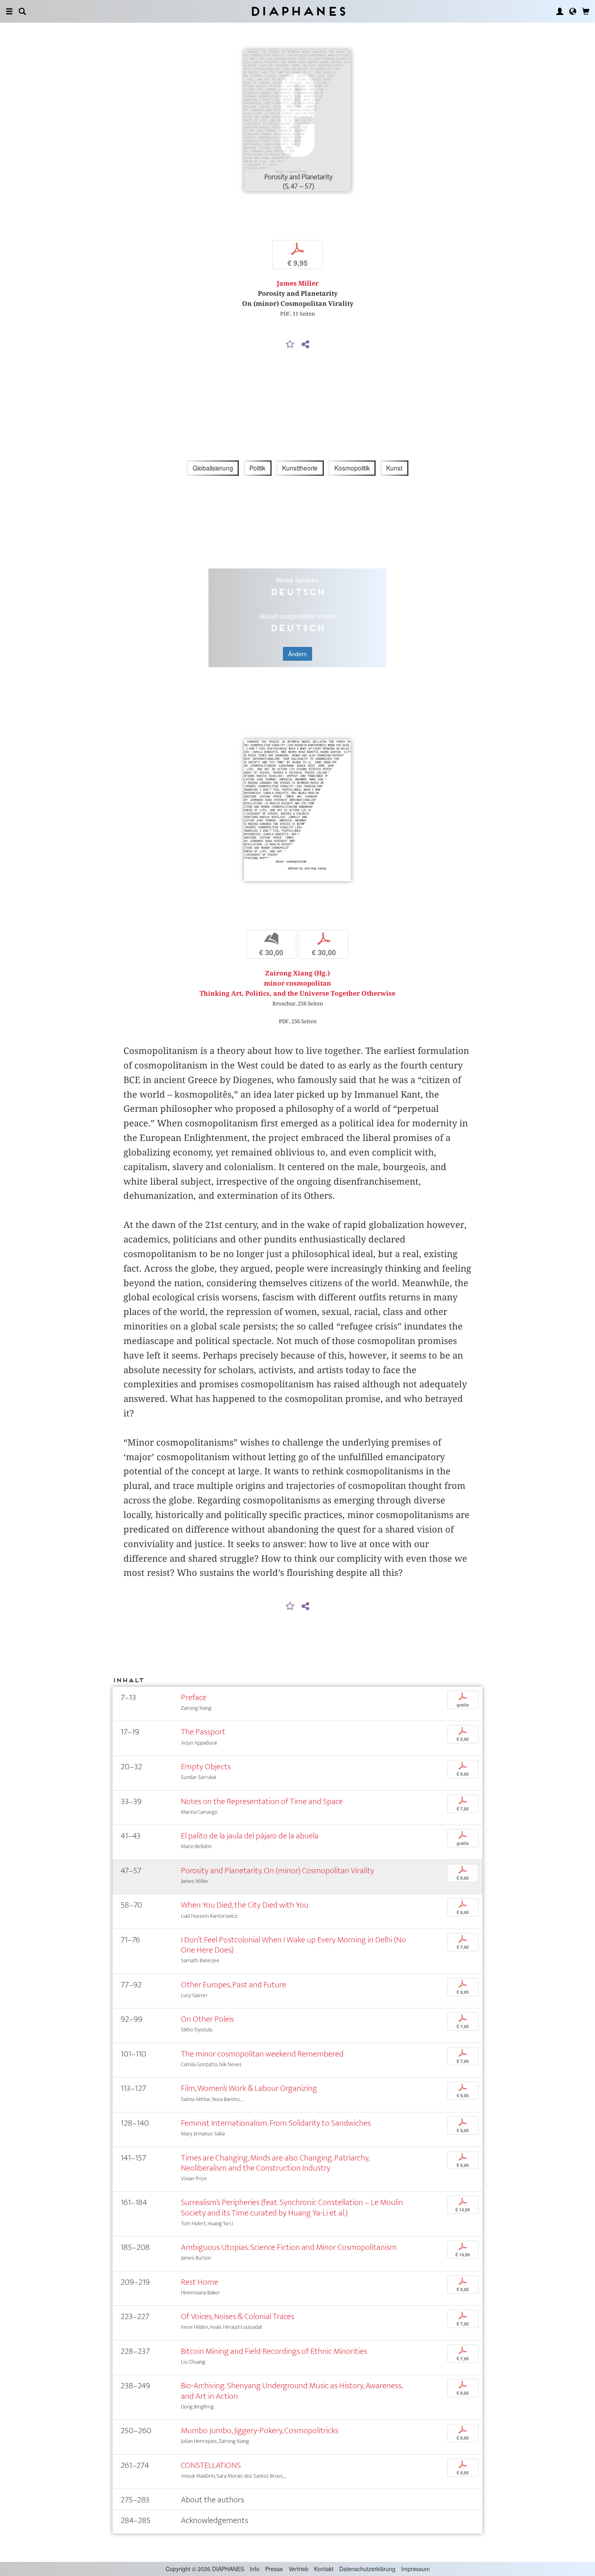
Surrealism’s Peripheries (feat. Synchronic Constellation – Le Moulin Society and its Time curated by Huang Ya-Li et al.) (292, 2207)
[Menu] (9, 11)
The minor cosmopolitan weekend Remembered (262, 2054)
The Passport (203, 1732)
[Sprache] (573, 11)
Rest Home (200, 2282)
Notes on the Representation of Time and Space (262, 1801)
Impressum (415, 2569)
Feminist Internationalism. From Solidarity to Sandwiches (276, 2123)
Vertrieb (299, 2569)
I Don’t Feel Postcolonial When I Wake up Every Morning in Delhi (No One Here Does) (293, 1945)
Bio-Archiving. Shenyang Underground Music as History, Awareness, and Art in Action (292, 2391)
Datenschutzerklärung (367, 2569)
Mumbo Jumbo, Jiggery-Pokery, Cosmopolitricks (260, 2431)
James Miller (298, 283)
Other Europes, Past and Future (234, 1985)
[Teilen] (305, 345)
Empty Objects (206, 1767)
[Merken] (290, 345)
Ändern (297, 654)
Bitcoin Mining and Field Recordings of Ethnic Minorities (274, 2351)
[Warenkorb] (586, 11)
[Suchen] (22, 11)
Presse (274, 2569)
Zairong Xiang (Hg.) (297, 973)
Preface (194, 1697)
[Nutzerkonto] (560, 11)
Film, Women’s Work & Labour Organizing (249, 2088)
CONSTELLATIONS (211, 2465)
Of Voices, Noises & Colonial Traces (238, 2316)
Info (255, 2569)
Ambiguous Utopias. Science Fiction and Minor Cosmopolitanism (289, 2247)
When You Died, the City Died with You (245, 1905)
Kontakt (324, 2569)
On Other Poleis (207, 2019)
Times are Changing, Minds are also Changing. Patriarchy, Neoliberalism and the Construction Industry (275, 2163)
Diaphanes (298, 11)
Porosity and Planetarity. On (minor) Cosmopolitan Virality (277, 1871)
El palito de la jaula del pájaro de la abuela (250, 1836)
